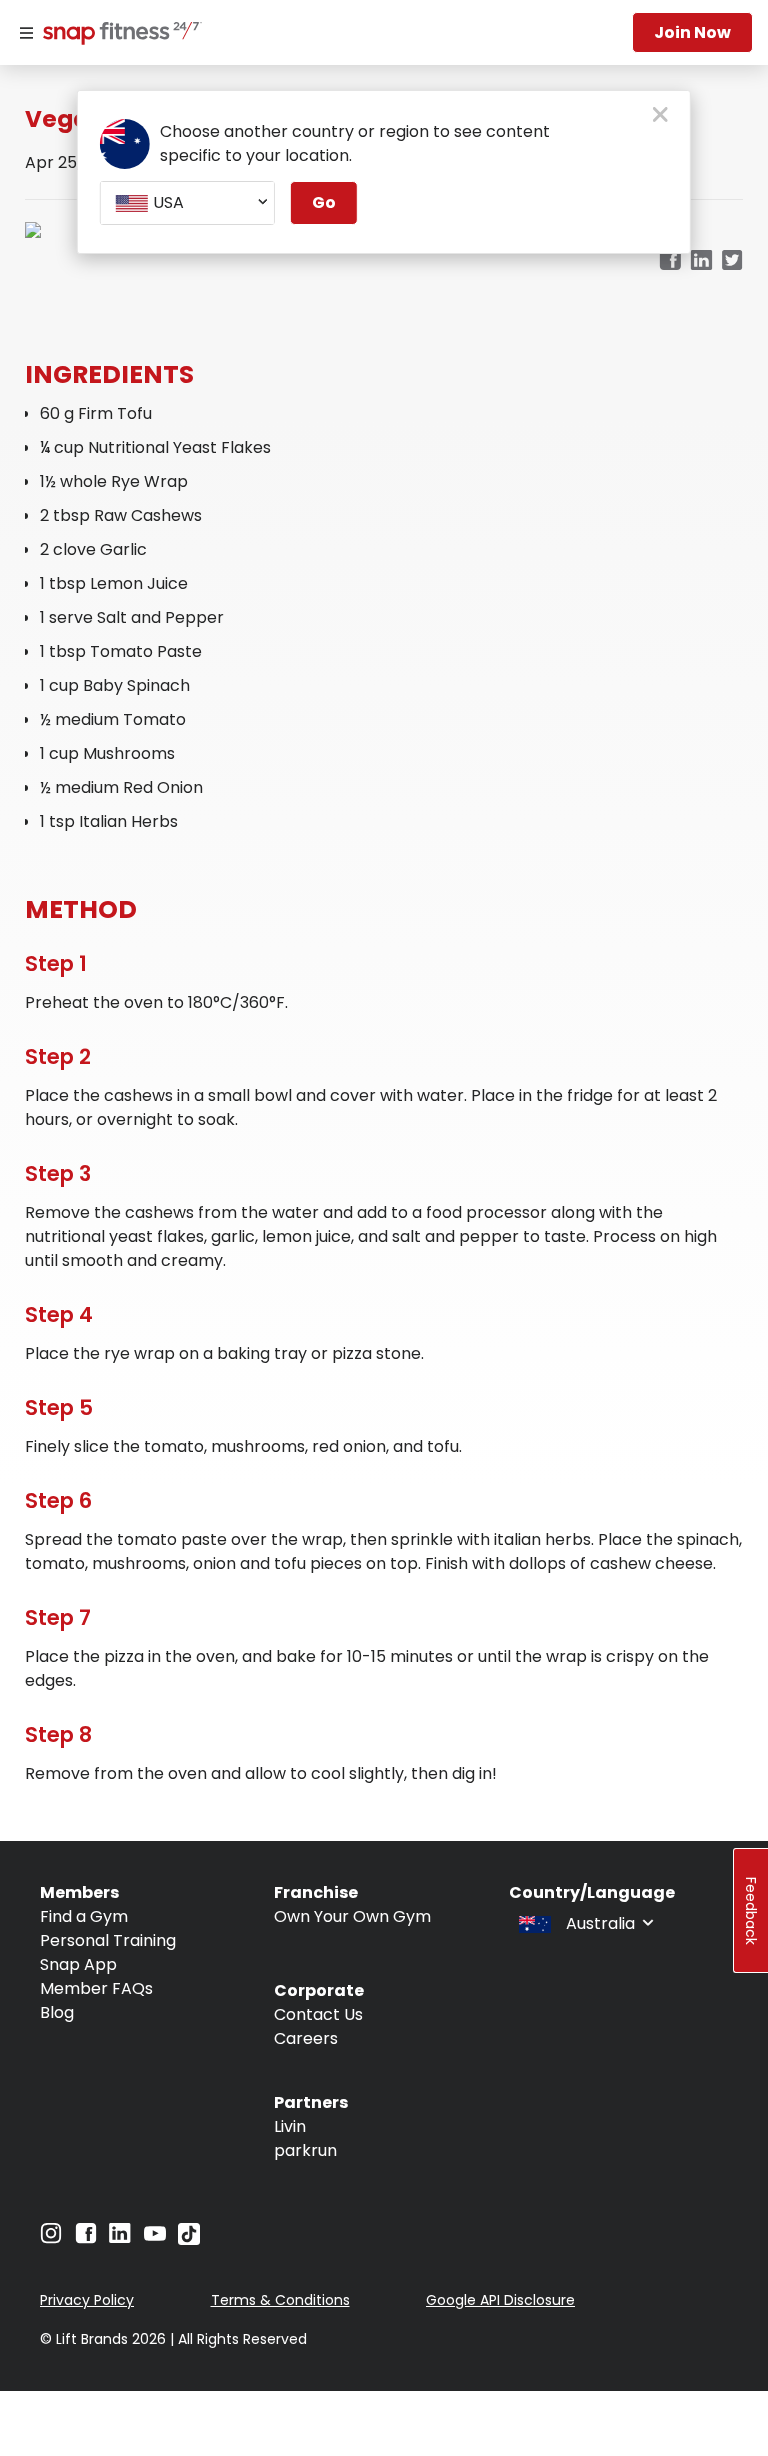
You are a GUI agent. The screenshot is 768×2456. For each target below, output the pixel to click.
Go (324, 202)
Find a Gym (84, 1916)
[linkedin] (701, 261)
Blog (57, 2012)
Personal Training (108, 1940)
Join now (692, 32)
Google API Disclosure (500, 2300)
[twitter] (732, 261)
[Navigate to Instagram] (51, 2238)
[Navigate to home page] (118, 35)
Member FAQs (96, 1988)
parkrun (305, 2150)
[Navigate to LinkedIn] (120, 2237)
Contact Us (318, 2014)
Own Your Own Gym (352, 1916)
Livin (290, 2126)
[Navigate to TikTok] (189, 2239)
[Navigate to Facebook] (86, 2238)
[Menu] (26, 33)
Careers (306, 2038)
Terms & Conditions (280, 2300)
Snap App (78, 1964)
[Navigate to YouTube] (155, 2238)
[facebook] (670, 261)
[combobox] (187, 203)
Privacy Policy (87, 2300)
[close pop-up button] (660, 116)
